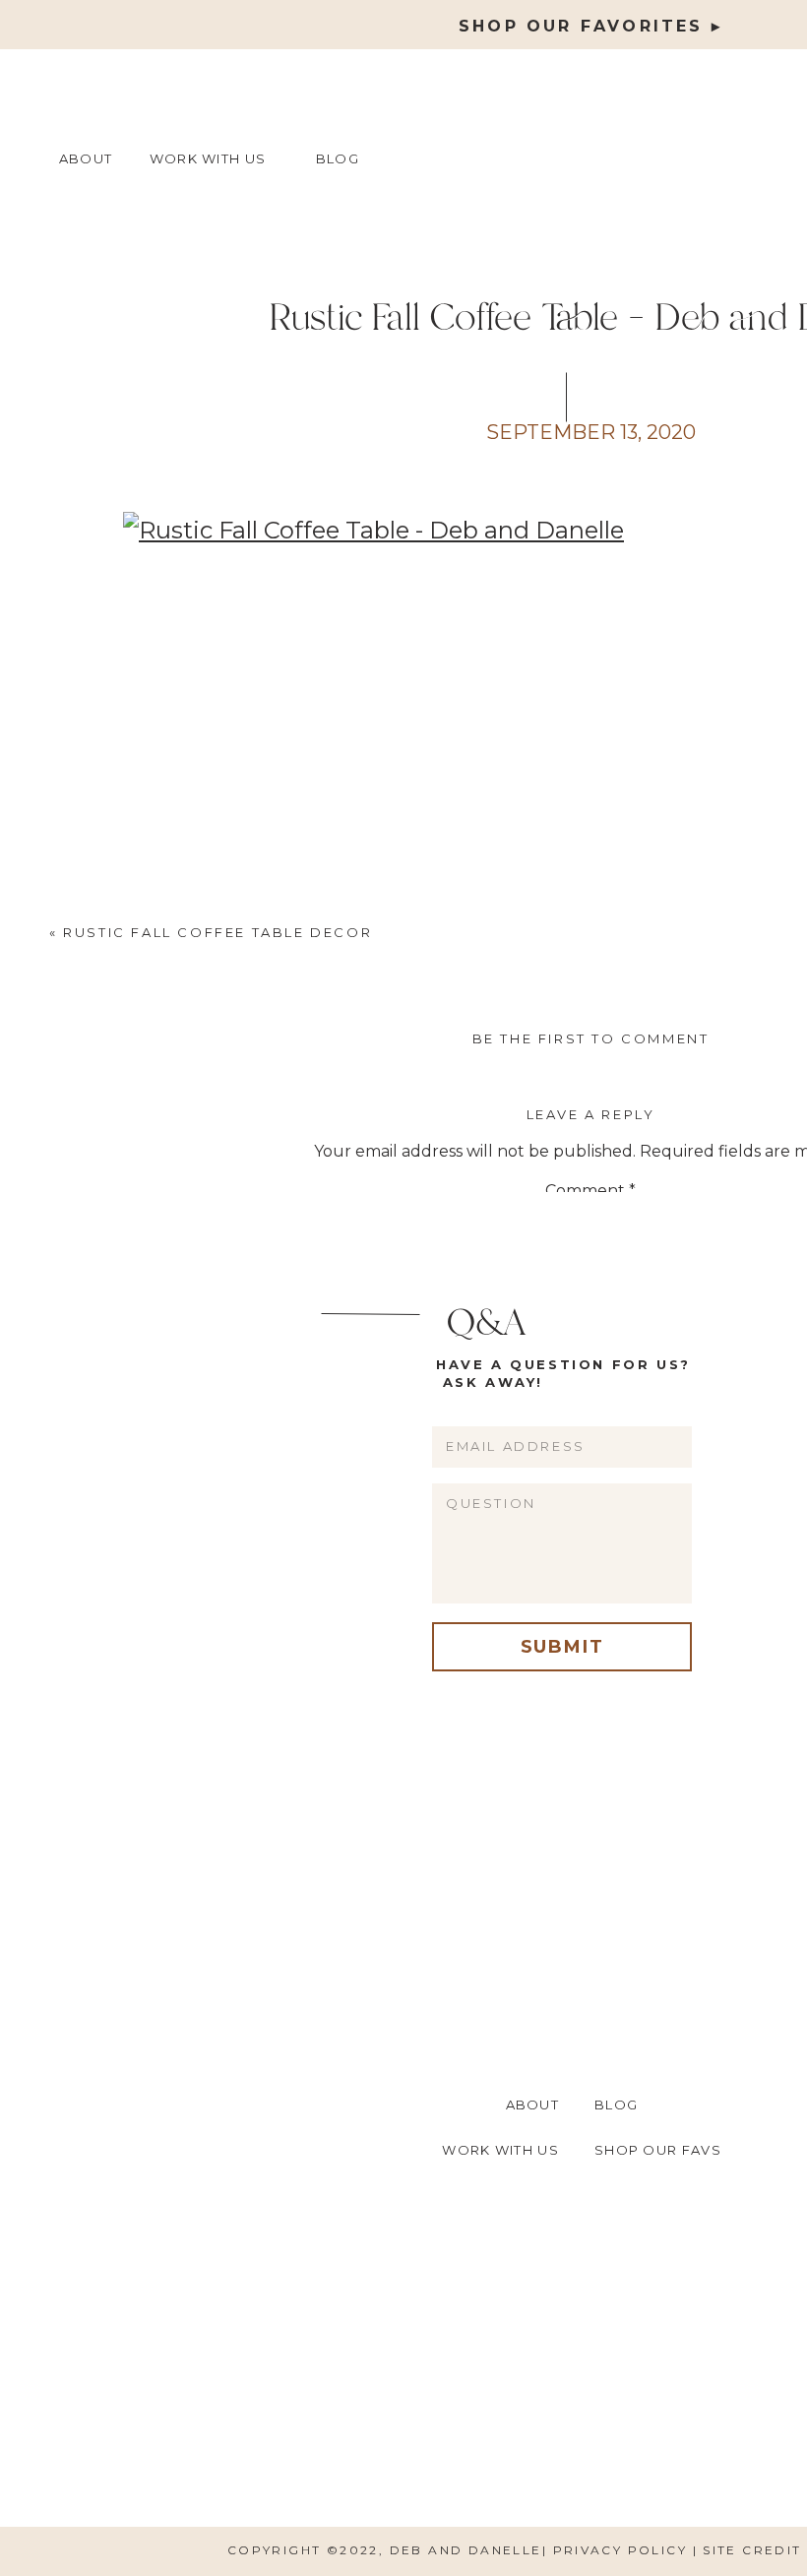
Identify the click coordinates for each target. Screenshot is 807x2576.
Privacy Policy (623, 2550)
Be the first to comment (591, 1038)
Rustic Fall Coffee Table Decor (217, 932)
